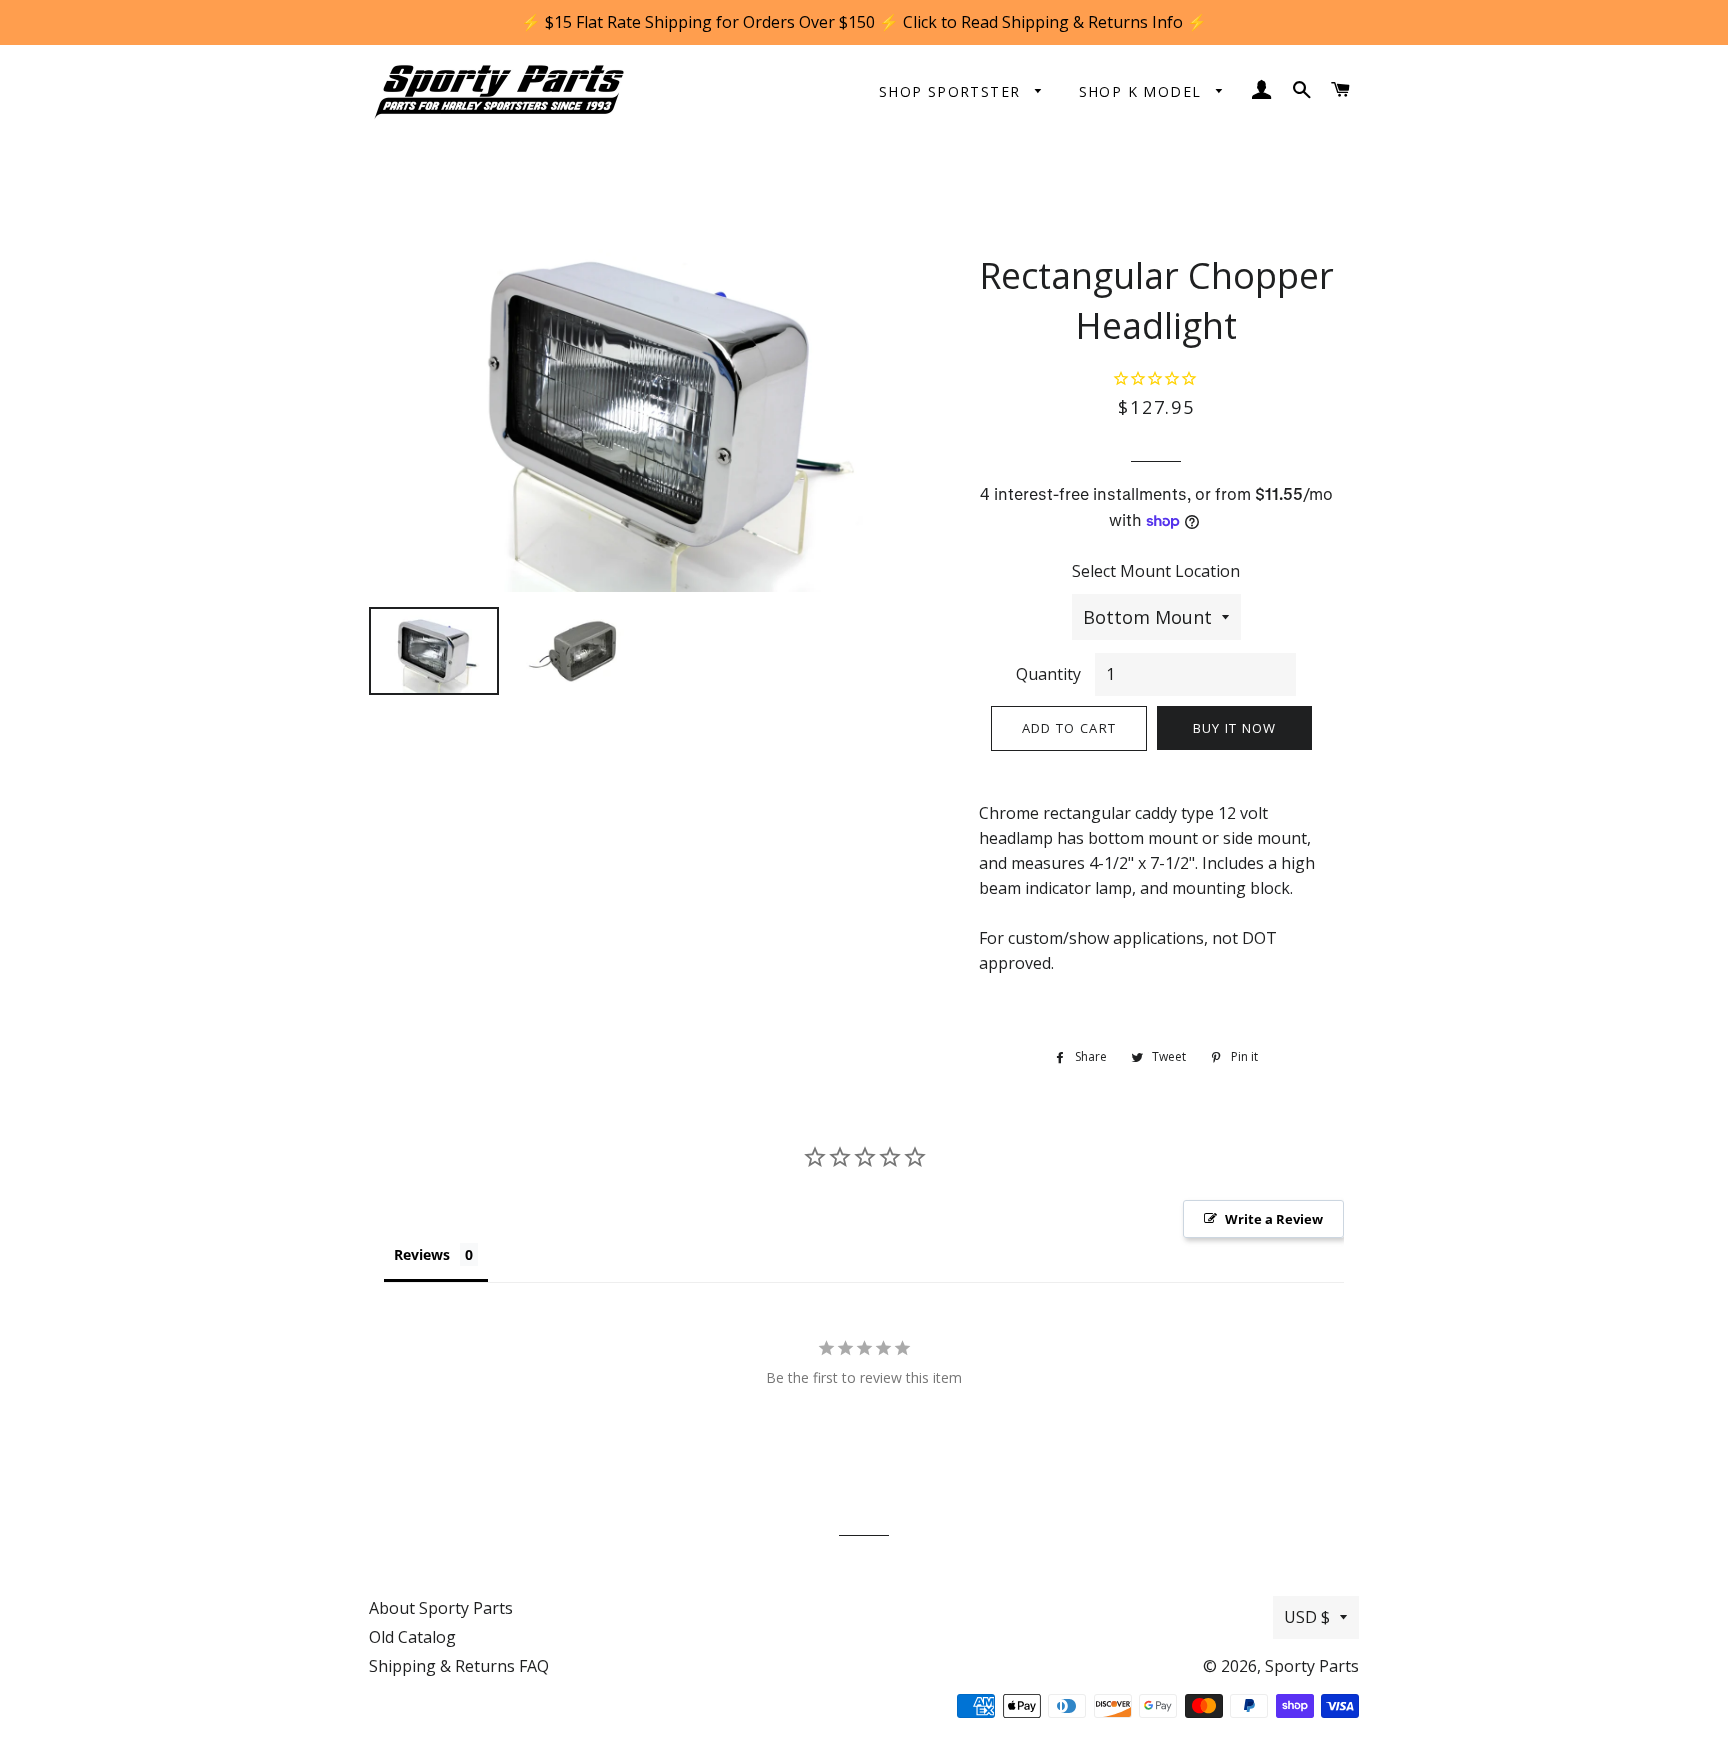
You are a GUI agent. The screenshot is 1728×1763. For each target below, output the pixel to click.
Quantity (1048, 674)
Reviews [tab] (422, 1254)
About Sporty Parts (441, 1608)
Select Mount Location (1156, 571)
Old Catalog (412, 1637)
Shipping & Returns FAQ (459, 1666)
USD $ (1307, 1617)
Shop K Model (1143, 91)
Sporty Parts (1312, 1666)
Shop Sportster (952, 91)
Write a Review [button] (1274, 1219)
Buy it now (1235, 728)
